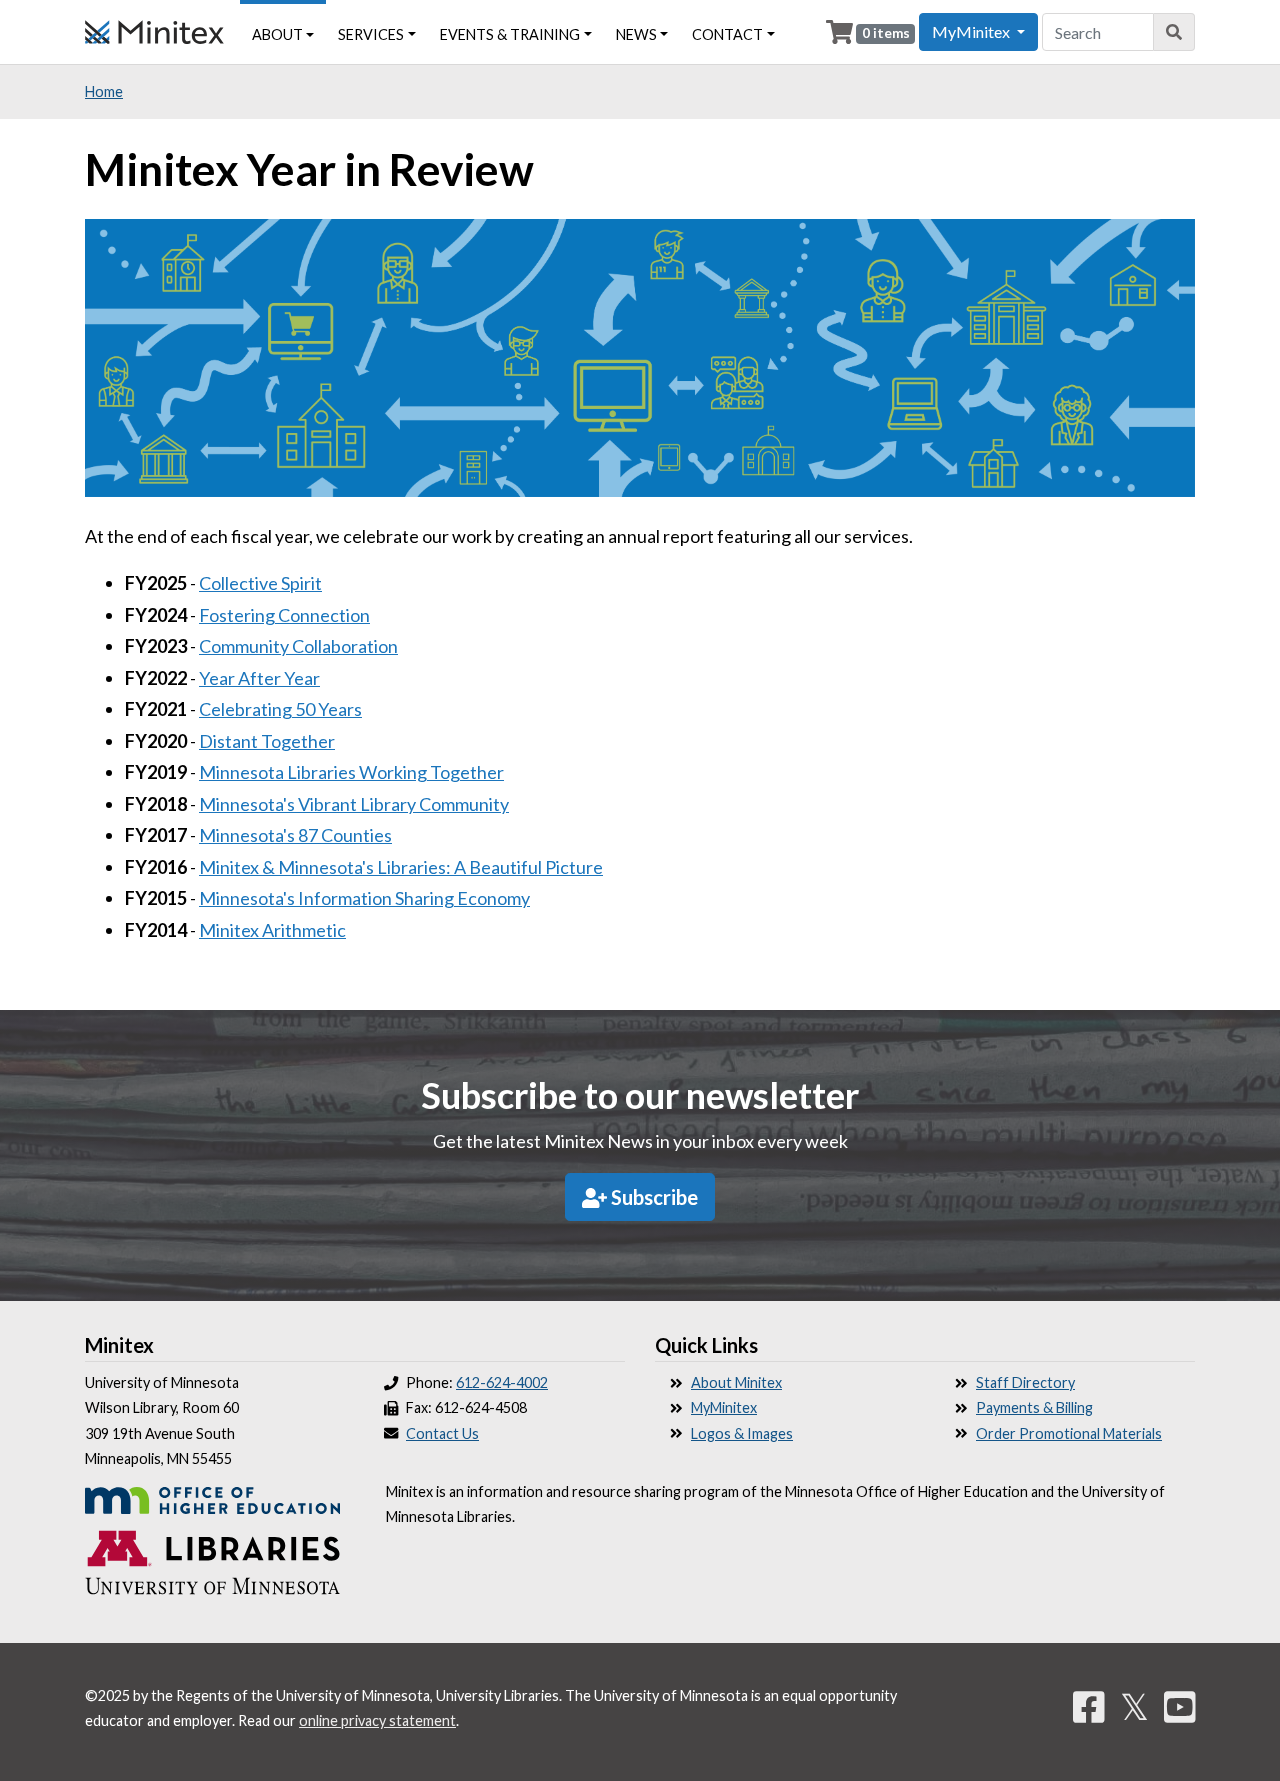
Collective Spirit (260, 583)
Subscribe (652, 1197)
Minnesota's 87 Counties (295, 835)
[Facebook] (1089, 1706)
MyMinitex (724, 1407)
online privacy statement (377, 1720)
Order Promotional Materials (1069, 1433)
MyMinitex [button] (972, 31)
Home (104, 91)
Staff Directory (1025, 1382)
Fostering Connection (284, 615)
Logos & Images (742, 1433)
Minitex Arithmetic (272, 930)
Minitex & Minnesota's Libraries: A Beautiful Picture (401, 867)
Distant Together (267, 741)
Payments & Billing (1034, 1407)
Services (371, 34)
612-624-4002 (502, 1382)
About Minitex (736, 1382)
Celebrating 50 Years (280, 709)
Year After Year (259, 678)
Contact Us (442, 1433)
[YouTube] (1180, 1706)
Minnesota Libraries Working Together (351, 772)
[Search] (1174, 32)
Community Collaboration (298, 646)
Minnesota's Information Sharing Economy (364, 898)
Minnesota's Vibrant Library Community (354, 804)
